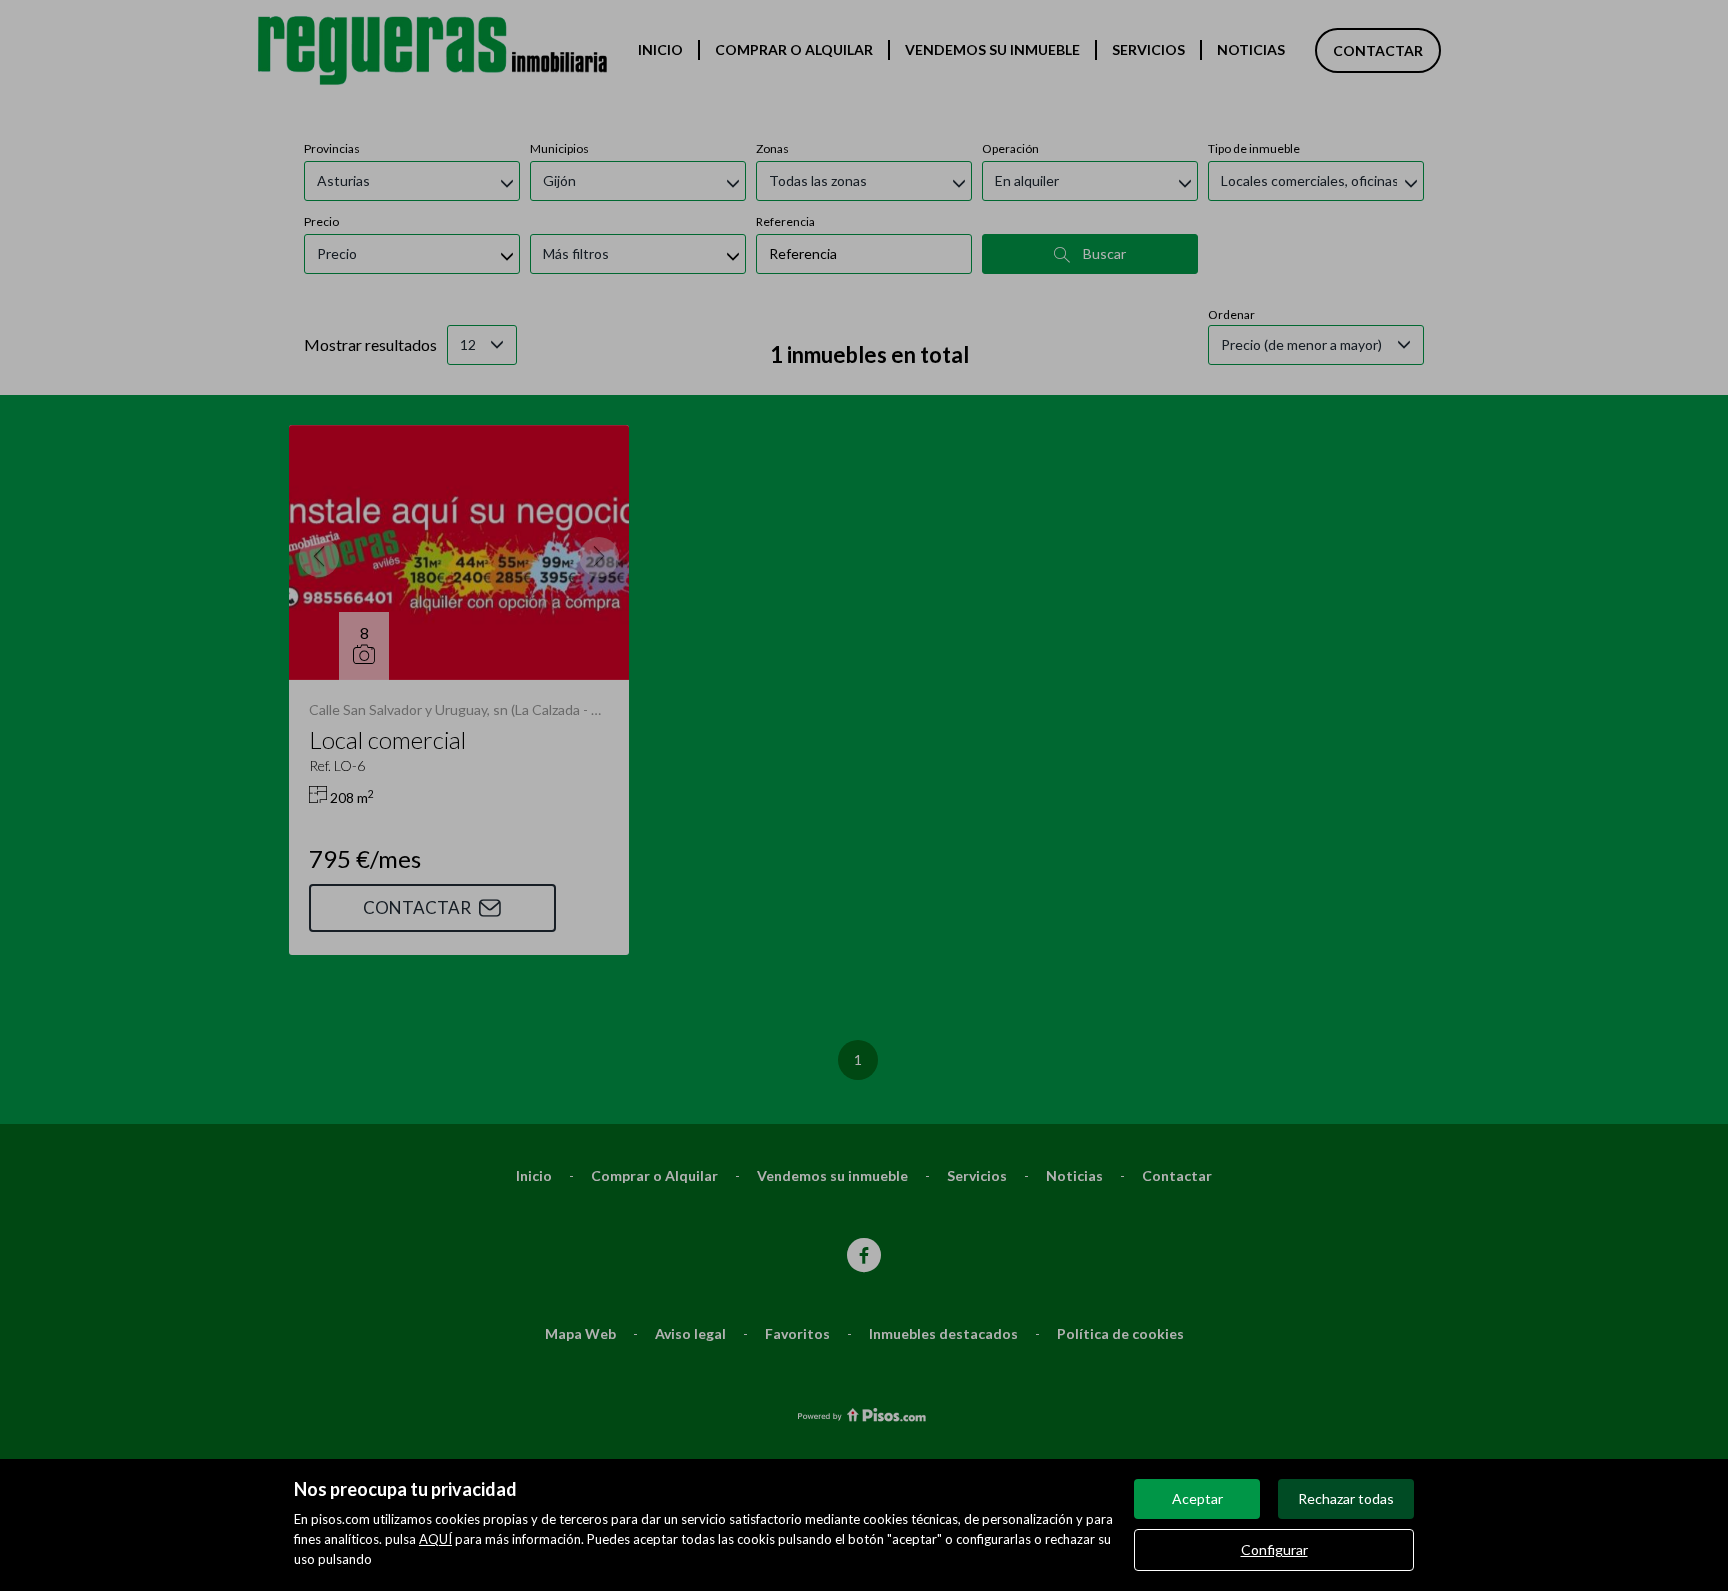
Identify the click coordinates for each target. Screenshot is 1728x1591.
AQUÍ (435, 1539)
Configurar (1274, 1549)
